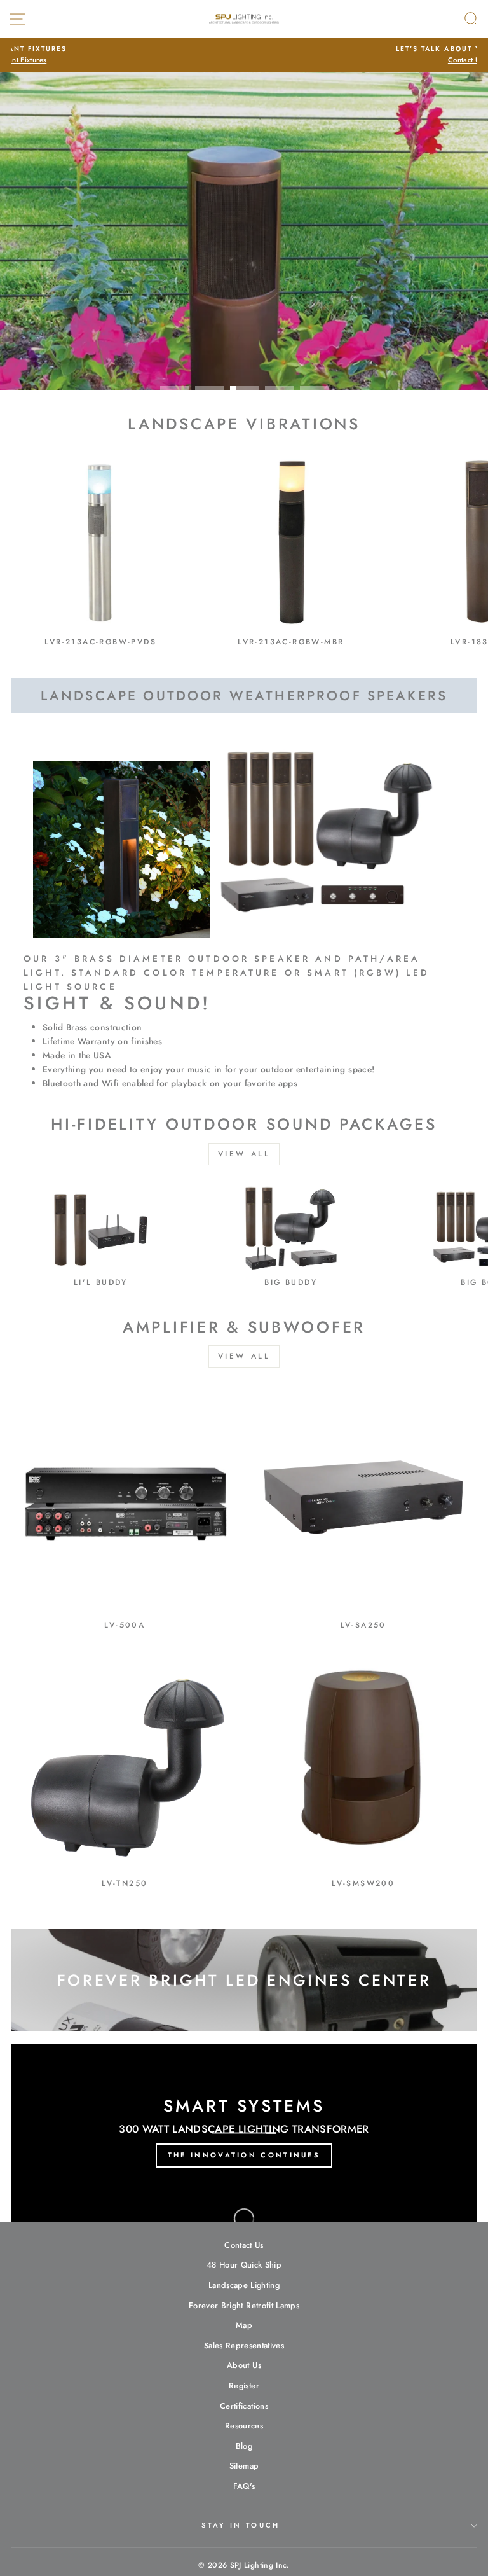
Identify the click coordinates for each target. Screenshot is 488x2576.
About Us (244, 2365)
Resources (244, 2426)
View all (244, 1154)
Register (244, 2386)
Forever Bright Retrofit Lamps (244, 2305)
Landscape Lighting (244, 2285)
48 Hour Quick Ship (244, 2265)
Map (244, 2325)
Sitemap (244, 2466)
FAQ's (244, 2486)
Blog (244, 2446)
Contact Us (244, 2245)
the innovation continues (244, 2155)
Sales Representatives (244, 2345)
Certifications (244, 2406)
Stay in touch (241, 2525)
